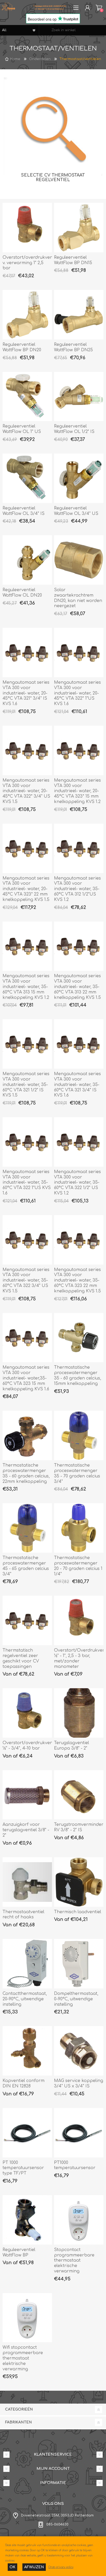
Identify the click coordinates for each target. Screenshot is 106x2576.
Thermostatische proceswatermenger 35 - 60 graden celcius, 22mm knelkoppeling (26, 1473)
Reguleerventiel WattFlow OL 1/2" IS (74, 429)
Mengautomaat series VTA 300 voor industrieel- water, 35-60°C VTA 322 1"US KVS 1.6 (27, 1182)
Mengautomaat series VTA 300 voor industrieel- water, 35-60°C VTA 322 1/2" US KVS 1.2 (77, 1182)
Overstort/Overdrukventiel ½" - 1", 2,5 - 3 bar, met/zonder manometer (79, 1658)
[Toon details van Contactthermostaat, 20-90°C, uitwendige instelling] (27, 1964)
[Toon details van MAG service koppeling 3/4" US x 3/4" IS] (79, 2051)
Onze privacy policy (61, 2567)
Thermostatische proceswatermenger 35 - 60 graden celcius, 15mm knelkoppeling (78, 1375)
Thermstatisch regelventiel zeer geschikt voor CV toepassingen (21, 1658)
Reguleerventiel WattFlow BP (19, 2252)
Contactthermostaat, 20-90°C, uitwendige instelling (25, 1999)
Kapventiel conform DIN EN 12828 (24, 2083)
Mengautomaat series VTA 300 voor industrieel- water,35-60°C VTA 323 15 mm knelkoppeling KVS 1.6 (26, 1378)
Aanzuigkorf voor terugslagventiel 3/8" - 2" (26, 1830)
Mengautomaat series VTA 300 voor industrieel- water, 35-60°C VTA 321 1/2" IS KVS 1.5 (26, 1085)
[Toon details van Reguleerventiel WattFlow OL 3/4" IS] (27, 478)
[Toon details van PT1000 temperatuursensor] (79, 2133)
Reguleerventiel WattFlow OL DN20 (22, 593)
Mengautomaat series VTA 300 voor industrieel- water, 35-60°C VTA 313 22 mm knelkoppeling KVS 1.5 (77, 987)
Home (15, 59)
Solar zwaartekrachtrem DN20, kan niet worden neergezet (78, 598)
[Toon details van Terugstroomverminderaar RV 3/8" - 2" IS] (79, 1795)
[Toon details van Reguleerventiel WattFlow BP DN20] (27, 315)
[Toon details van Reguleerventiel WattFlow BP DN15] (79, 228)
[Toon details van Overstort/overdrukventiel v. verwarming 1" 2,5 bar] (27, 228)
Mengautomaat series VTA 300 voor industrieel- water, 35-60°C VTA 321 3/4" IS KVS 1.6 (77, 1085)
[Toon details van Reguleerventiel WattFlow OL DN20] (27, 560)
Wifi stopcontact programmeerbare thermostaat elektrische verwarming (23, 2358)
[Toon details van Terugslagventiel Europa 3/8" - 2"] (79, 1713)
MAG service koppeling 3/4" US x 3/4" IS (79, 2083)
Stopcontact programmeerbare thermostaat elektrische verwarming (74, 2260)
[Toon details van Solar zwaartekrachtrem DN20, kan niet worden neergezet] (79, 560)
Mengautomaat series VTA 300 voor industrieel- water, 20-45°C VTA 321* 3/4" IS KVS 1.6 (26, 693)
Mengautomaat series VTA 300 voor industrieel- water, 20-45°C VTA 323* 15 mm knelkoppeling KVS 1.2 (77, 791)
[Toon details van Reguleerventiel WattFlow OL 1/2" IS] (79, 397)
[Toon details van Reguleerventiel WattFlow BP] (27, 2220)
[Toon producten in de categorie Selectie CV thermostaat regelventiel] (53, 126)
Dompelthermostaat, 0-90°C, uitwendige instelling (76, 1999)
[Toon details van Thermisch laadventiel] (79, 1882)
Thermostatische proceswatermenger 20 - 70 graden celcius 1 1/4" (78, 1566)
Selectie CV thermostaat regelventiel (53, 178)
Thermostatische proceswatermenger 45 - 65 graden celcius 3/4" (26, 1566)
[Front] (79, 2220)
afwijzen (34, 2567)
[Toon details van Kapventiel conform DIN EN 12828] (27, 2051)
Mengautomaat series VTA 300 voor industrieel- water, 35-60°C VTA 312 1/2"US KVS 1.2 (77, 889)
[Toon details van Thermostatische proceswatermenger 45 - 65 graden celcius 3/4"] (27, 1528)
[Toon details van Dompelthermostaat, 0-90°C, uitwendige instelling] (79, 1964)
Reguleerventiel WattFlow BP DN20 (22, 347)
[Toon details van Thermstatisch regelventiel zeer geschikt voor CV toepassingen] (27, 1620)
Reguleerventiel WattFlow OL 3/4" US (76, 511)
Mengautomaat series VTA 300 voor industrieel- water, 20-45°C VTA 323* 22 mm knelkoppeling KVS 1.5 (26, 889)
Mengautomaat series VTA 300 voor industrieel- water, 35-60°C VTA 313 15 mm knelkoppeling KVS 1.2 (26, 987)
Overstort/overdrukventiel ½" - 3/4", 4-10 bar (27, 1746)
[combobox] (73, 30)
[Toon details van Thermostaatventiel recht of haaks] (27, 1882)
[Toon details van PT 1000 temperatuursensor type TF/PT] (27, 2133)
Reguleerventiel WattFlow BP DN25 (73, 347)
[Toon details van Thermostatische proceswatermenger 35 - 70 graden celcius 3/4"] (79, 1435)
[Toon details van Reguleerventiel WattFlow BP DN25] (79, 315)
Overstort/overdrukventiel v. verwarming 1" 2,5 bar (27, 263)
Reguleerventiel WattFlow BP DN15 (73, 260)
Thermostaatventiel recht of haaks (23, 1915)
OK (12, 2567)
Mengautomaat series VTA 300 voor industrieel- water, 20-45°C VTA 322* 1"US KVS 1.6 (77, 693)
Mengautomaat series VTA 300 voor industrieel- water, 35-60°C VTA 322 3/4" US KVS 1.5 (26, 1280)
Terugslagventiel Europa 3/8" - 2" (72, 1746)
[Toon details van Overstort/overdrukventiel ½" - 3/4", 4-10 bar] (27, 1713)
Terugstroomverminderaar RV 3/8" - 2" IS (79, 1827)
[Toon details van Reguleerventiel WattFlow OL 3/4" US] (79, 478)
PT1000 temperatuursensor (75, 2165)
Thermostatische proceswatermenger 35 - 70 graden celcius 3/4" (77, 1473)
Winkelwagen (99, 8)
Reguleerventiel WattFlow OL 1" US (22, 429)
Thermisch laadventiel (78, 1912)
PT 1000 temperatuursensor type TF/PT (23, 2168)
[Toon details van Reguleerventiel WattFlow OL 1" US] (27, 397)
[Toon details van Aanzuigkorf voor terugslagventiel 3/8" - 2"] (27, 1795)
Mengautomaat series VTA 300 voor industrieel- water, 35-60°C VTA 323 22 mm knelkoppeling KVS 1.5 (77, 1280)
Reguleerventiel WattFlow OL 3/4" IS (24, 511)
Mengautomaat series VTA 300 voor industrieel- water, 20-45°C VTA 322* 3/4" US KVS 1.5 (26, 791)
